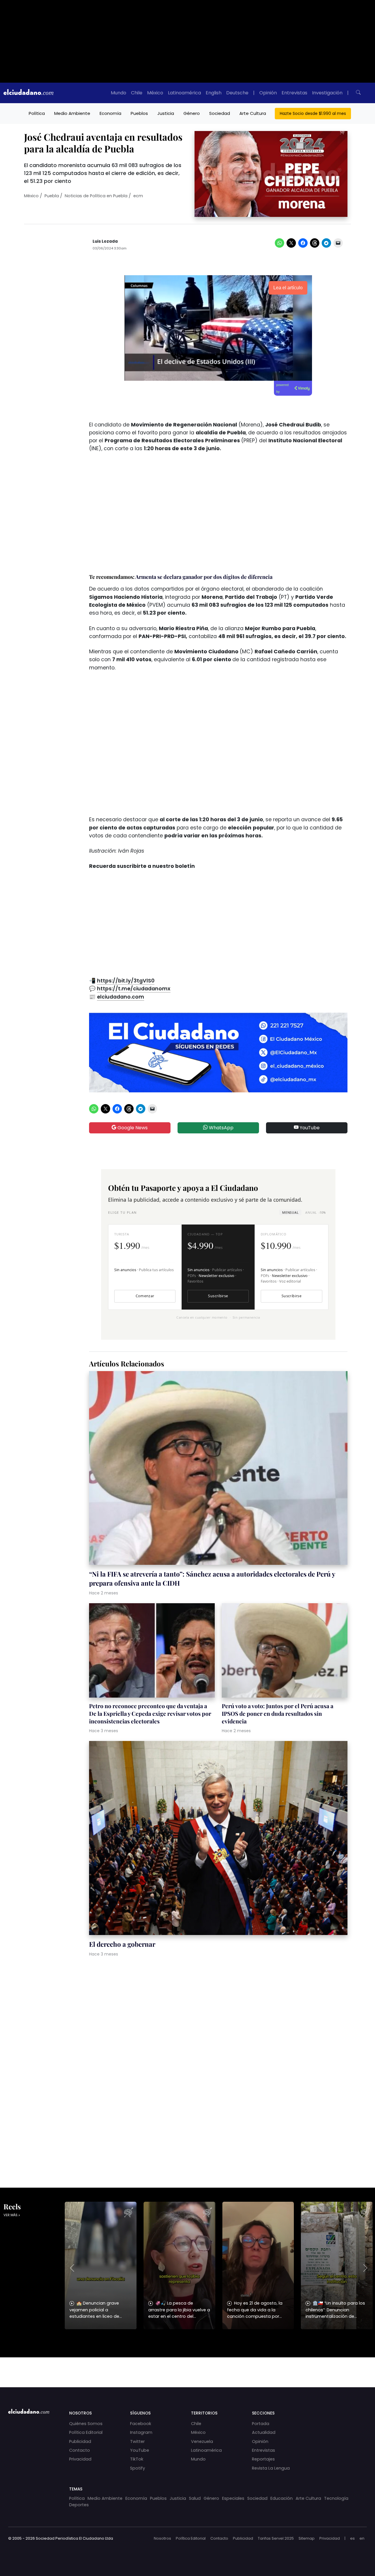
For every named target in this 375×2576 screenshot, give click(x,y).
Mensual (290, 1212)
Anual (315, 1212)
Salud (195, 2498)
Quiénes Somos (86, 2424)
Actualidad (264, 2432)
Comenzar (145, 1296)
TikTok (137, 2459)
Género (192, 113)
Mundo (119, 93)
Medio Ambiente (72, 113)
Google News (132, 1128)
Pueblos (139, 113)
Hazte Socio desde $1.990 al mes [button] (313, 113)
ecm (138, 196)
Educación (282, 2498)
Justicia (166, 113)
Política (37, 113)
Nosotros (162, 2538)
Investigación (327, 93)
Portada (261, 2424)
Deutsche (237, 93)
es (352, 2538)
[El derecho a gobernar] (218, 1839)
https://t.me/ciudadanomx (134, 989)
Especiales (233, 2498)
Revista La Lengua (271, 2468)
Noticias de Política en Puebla (96, 196)
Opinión (268, 93)
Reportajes (263, 2459)
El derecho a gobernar (122, 1944)
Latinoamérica (184, 93)
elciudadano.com (121, 997)
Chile (137, 93)
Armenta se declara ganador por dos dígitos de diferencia (204, 577)
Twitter (137, 2441)
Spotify (138, 2468)
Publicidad (80, 2441)
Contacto (80, 2450)
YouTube (309, 1128)
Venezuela (202, 2441)
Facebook (141, 2424)
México (155, 93)
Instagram (141, 2432)
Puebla (52, 196)
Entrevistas (294, 93)
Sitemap (307, 2538)
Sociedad (220, 113)
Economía (110, 113)
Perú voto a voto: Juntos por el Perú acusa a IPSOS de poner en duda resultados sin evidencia (278, 1713)
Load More (187, 2367)
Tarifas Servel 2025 (276, 2538)
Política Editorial (86, 2432)
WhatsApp (221, 1128)
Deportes (79, 2505)
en (362, 2538)
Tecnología (336, 2498)
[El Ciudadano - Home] (28, 93)
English (214, 93)
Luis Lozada (105, 241)
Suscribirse (218, 1296)
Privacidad (80, 2459)
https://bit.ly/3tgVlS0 (126, 981)
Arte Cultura (253, 113)
